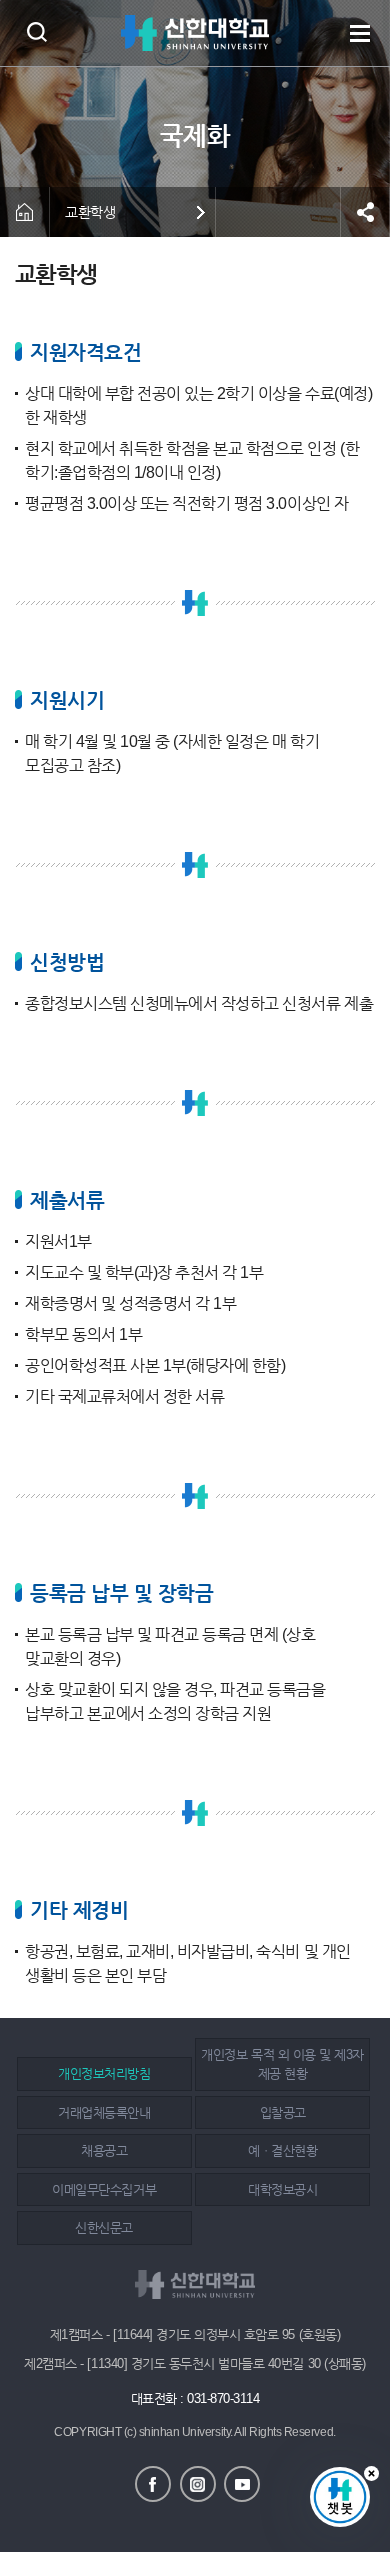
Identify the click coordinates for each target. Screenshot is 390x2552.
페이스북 (153, 2484)
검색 (36, 31)
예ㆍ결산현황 (282, 2150)
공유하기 (365, 212)
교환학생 (90, 212)
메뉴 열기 (360, 33)
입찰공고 (283, 2112)
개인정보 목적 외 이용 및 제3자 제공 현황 (282, 2064)
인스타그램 (198, 2484)
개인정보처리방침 (104, 2073)
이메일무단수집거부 (104, 2189)
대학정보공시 (282, 2189)
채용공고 (104, 2150)
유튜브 (242, 2484)
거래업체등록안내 (104, 2112)
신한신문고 (104, 2227)
